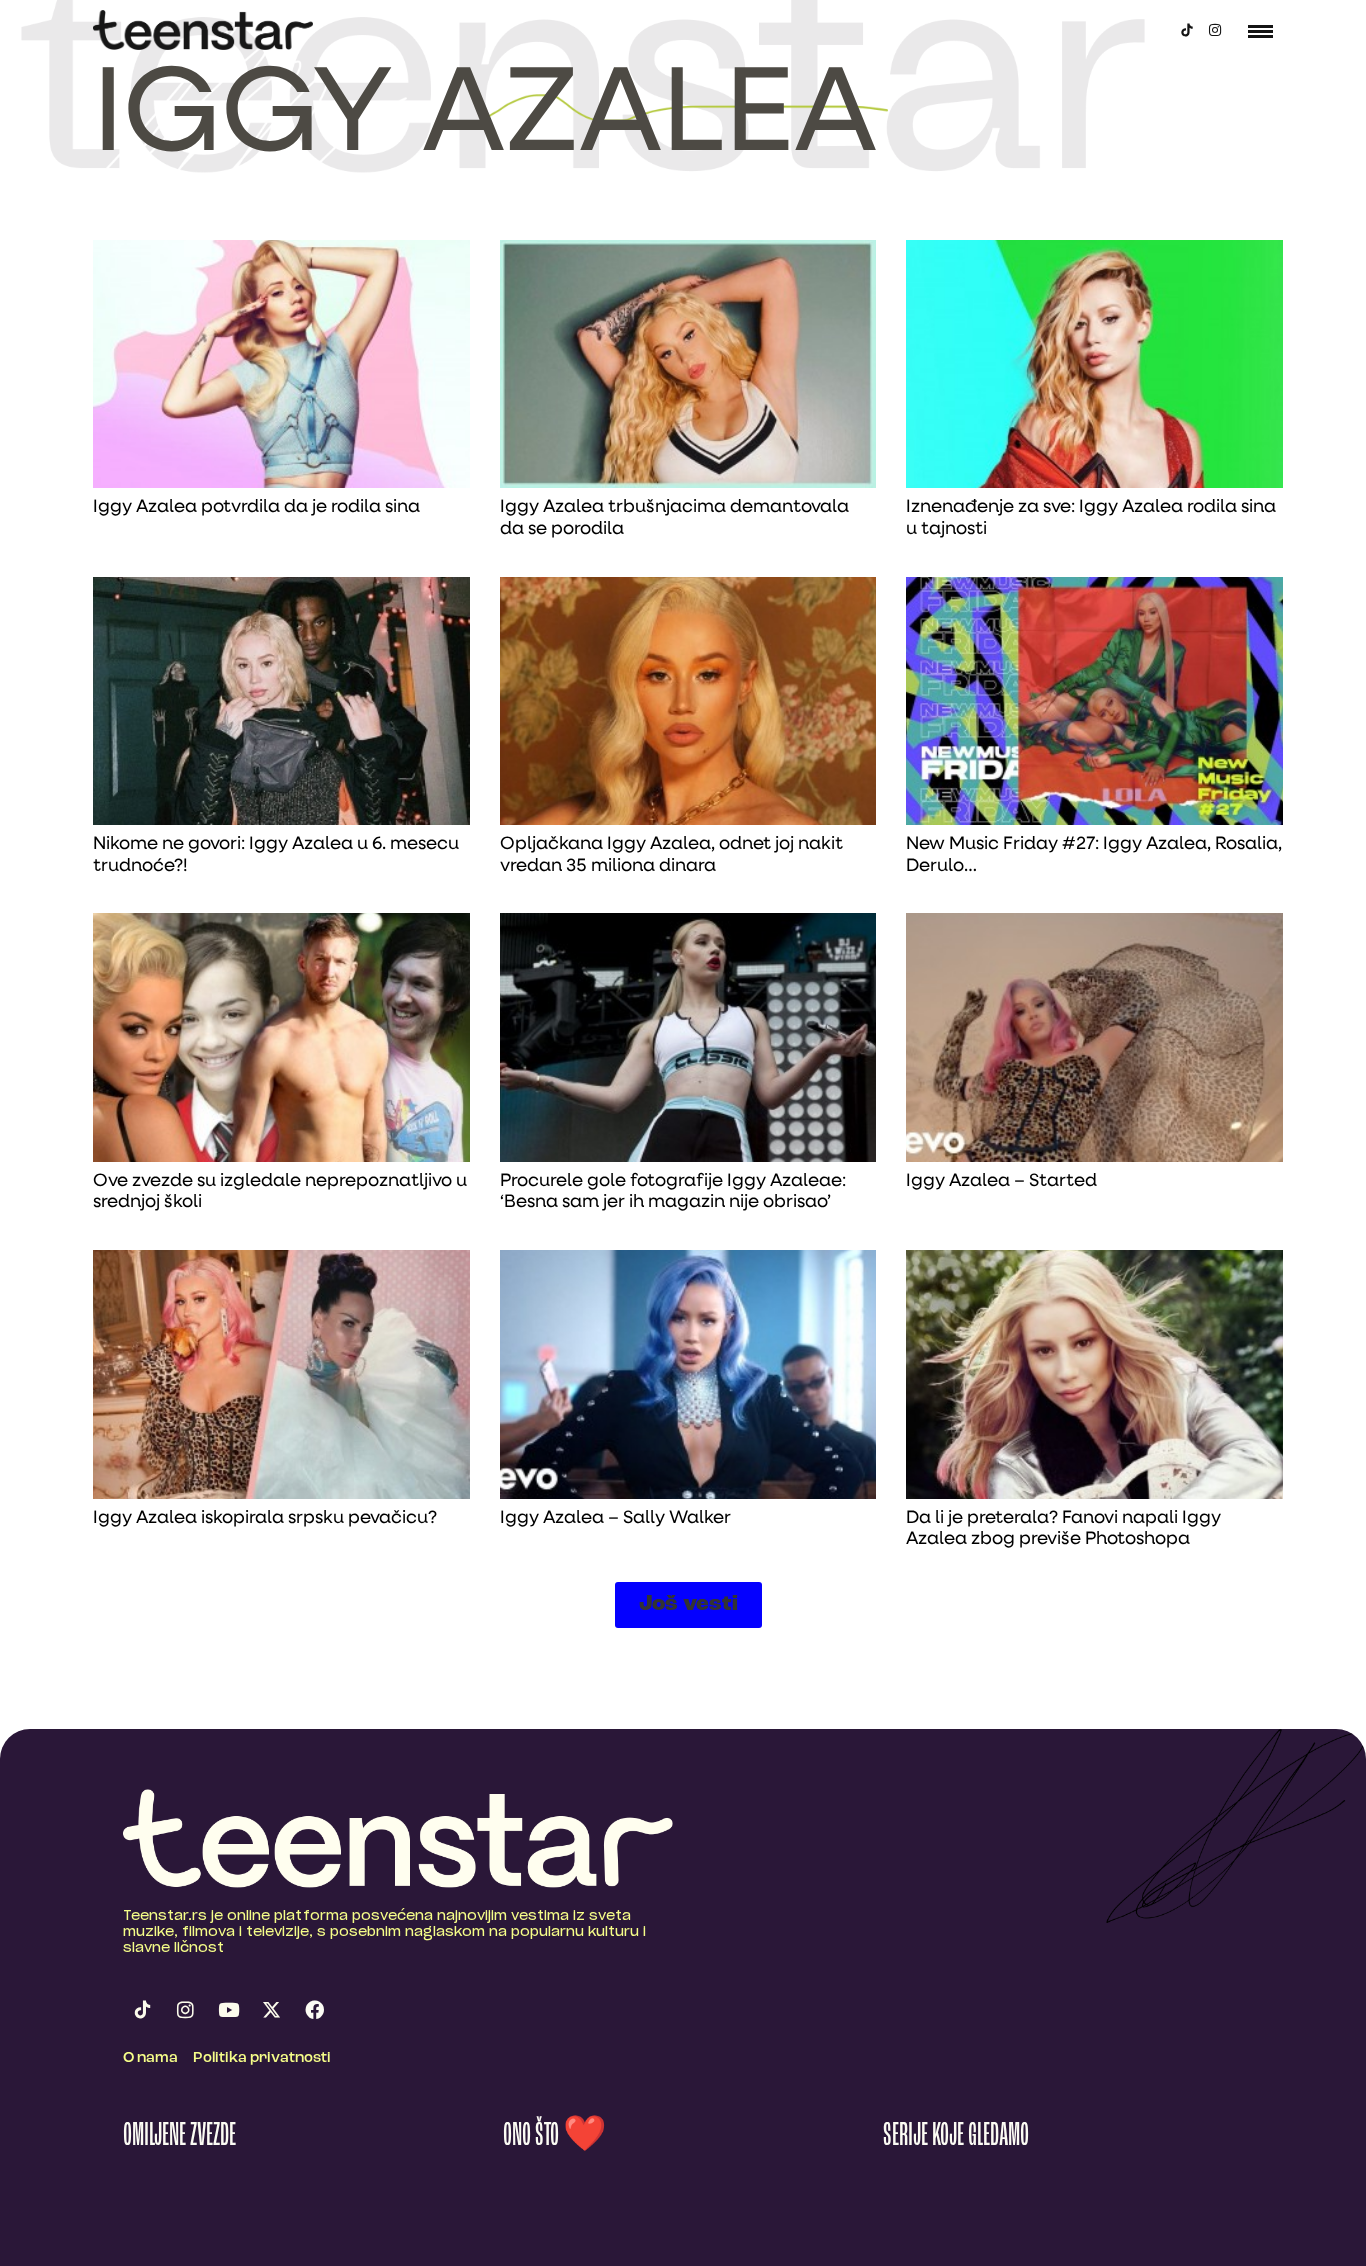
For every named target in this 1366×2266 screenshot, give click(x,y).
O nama (150, 2058)
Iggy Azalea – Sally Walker (615, 1519)
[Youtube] (228, 2010)
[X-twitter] (271, 2010)
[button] (688, 1605)
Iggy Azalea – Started (1001, 1182)
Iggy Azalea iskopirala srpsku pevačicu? (265, 1519)
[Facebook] (314, 2010)
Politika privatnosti (262, 2058)
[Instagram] (1215, 30)
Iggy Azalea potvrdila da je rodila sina (256, 508)
